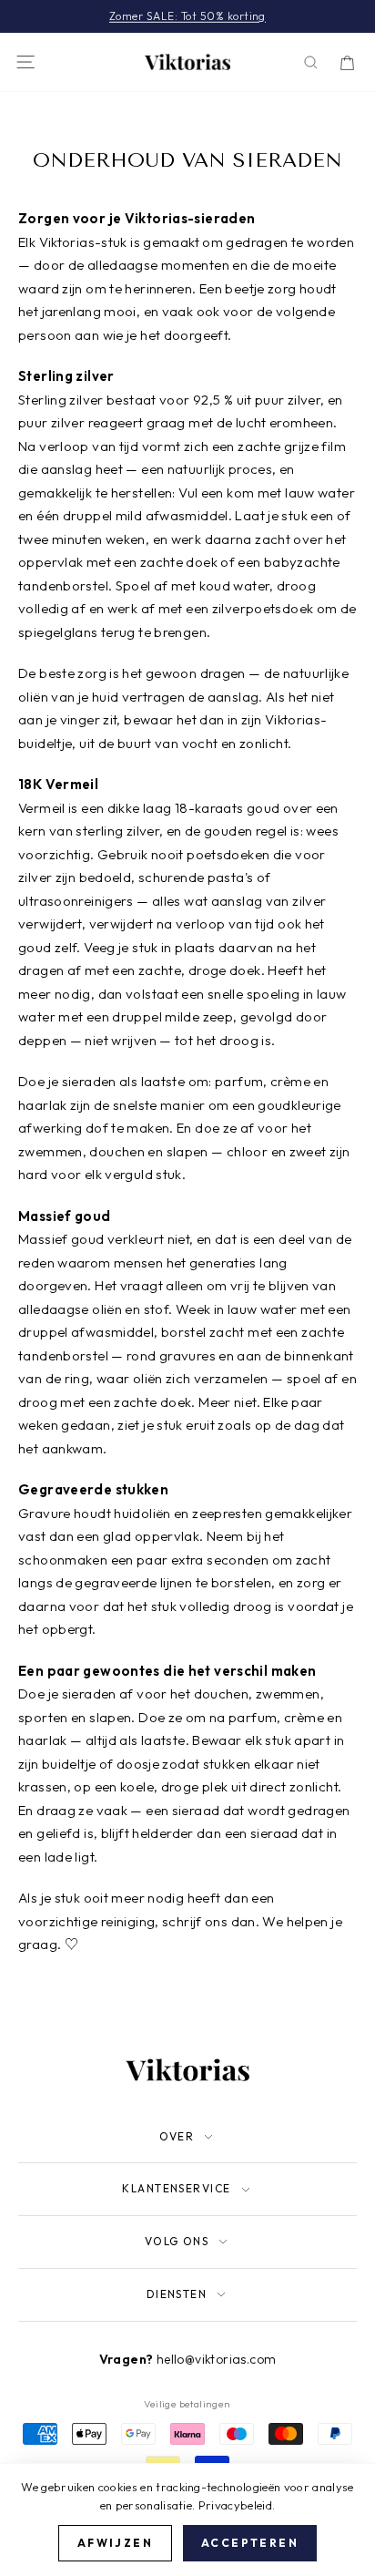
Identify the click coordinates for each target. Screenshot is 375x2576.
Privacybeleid (235, 2505)
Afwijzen (115, 2543)
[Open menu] (25, 62)
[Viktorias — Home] (187, 62)
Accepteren (250, 2543)
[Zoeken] (311, 62)
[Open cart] (347, 62)
